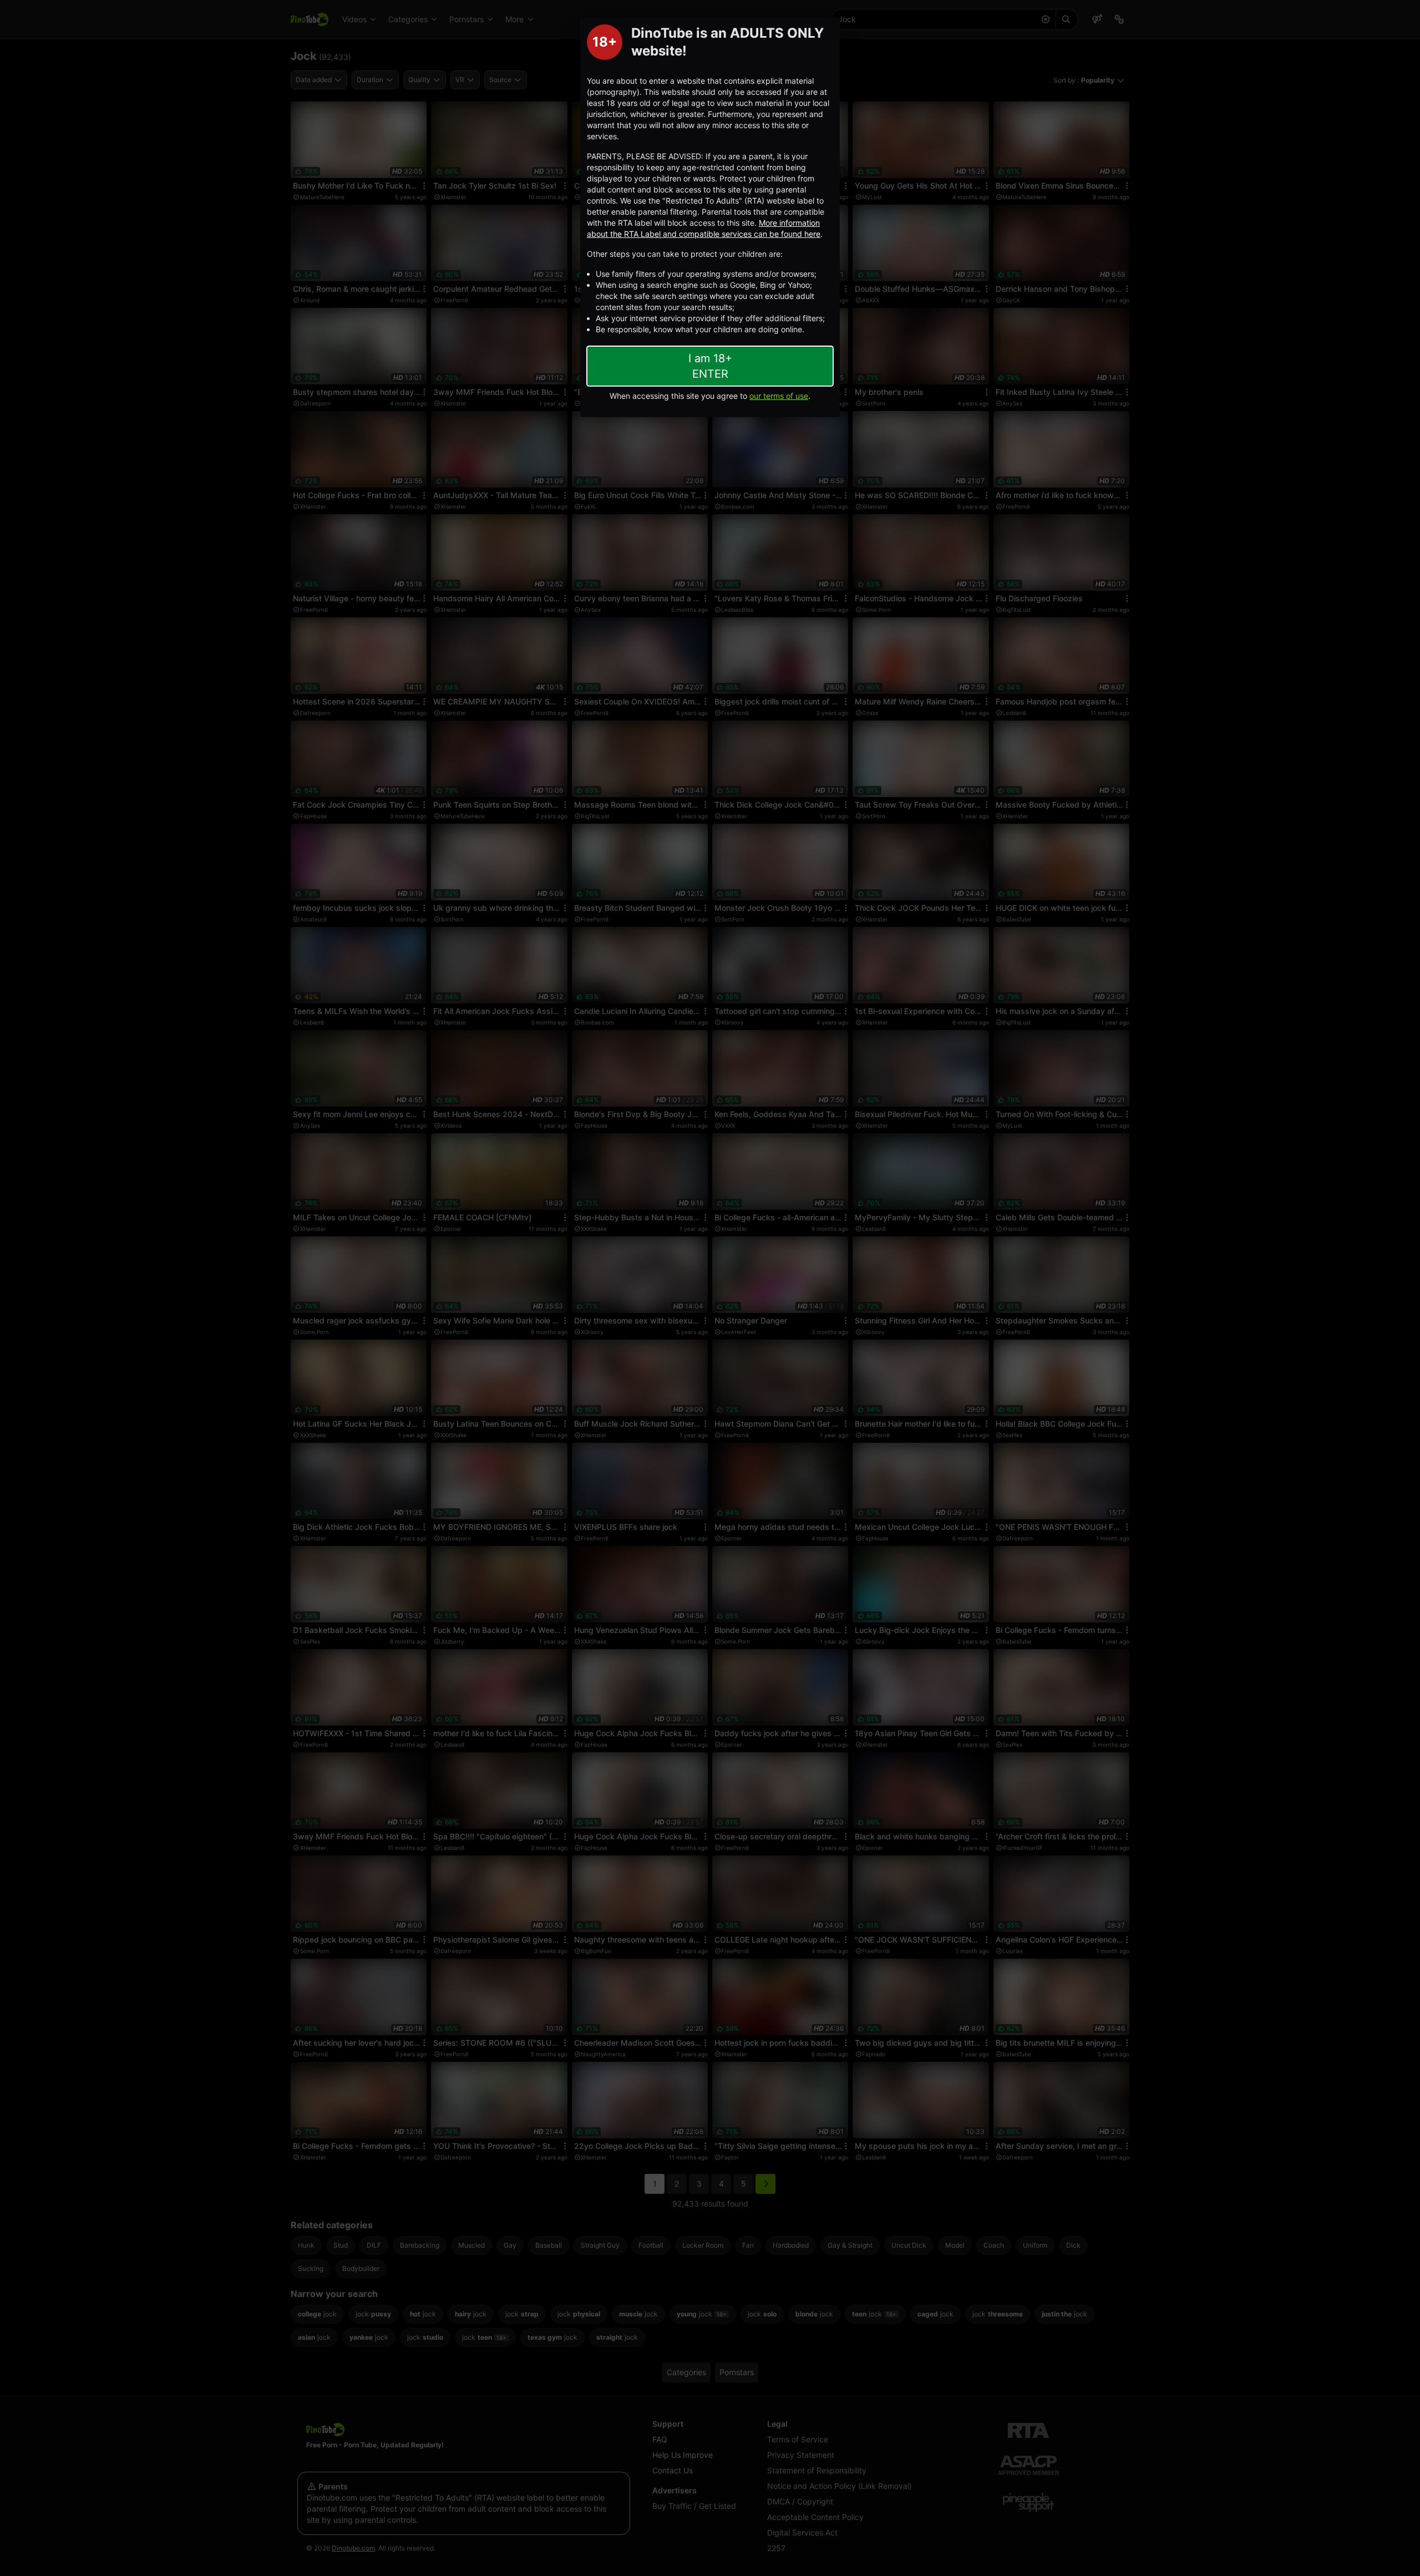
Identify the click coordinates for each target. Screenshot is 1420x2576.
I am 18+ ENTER (710, 366)
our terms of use (779, 396)
